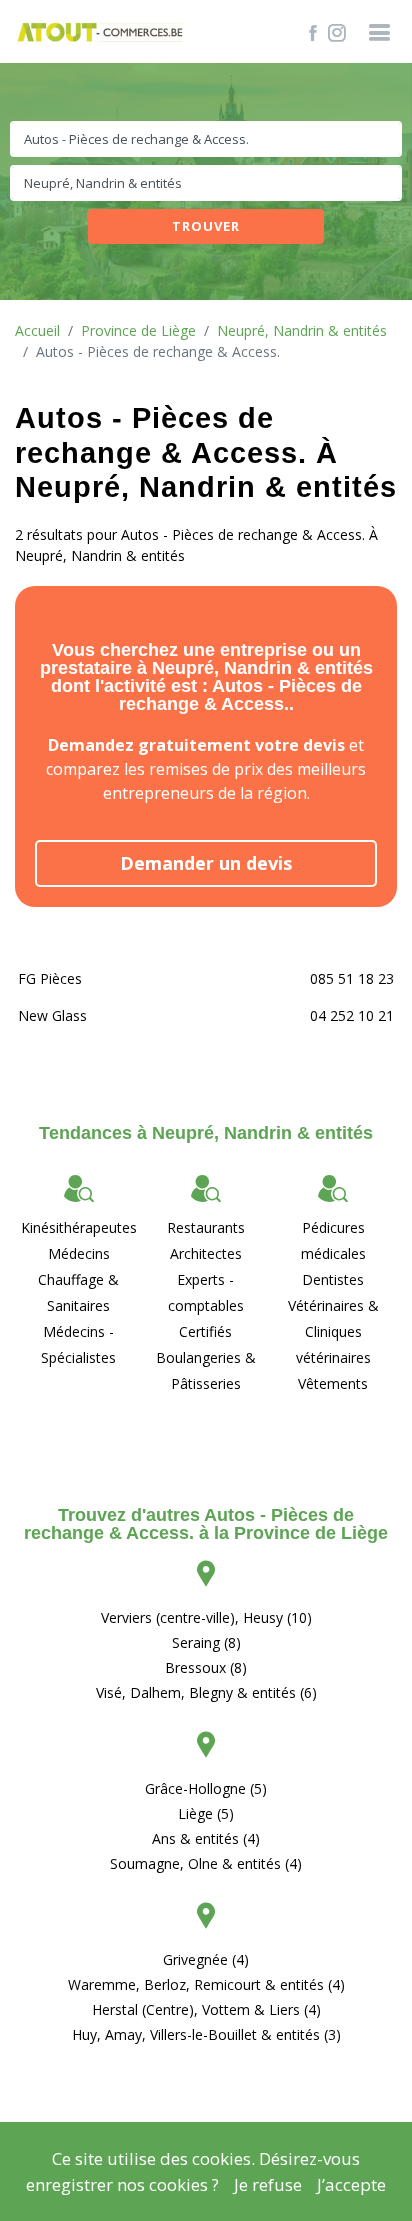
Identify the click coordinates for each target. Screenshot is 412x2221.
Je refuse (268, 2184)
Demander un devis (206, 863)
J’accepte (351, 2184)
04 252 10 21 (352, 1015)
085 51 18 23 (352, 978)
